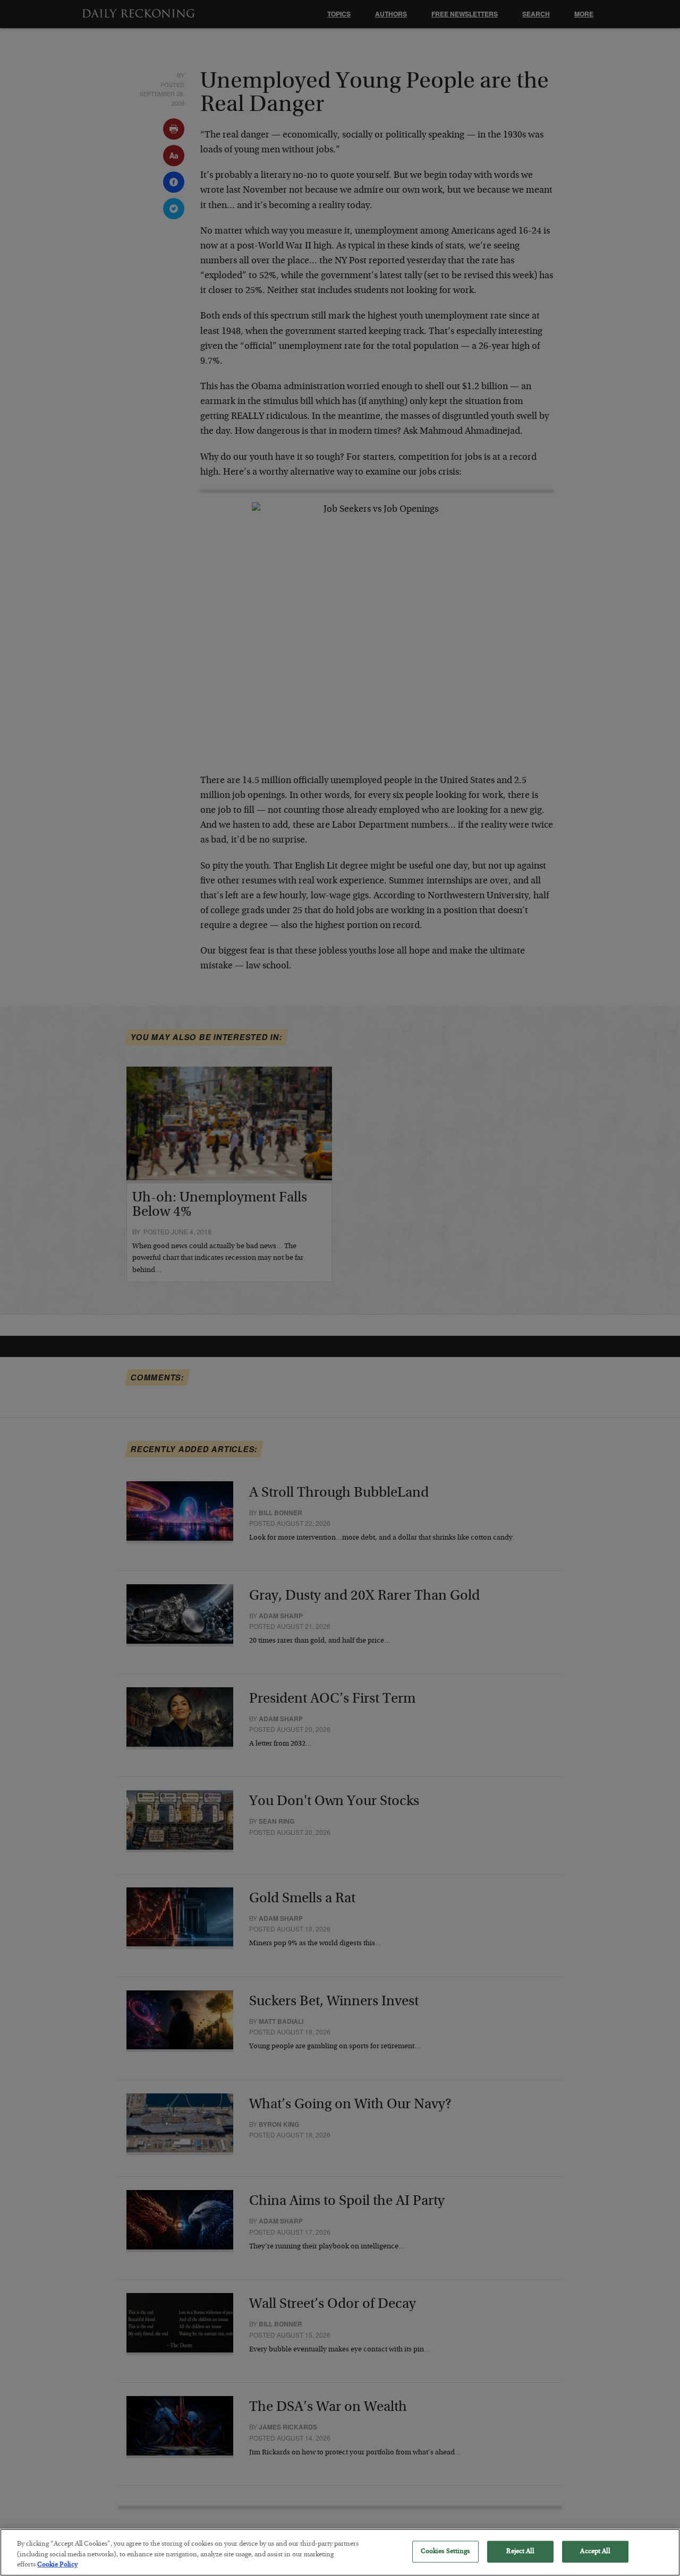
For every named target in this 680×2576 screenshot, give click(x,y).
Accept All (595, 2551)
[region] (340, 2552)
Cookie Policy (57, 2565)
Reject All (520, 2551)
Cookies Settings (445, 2551)
